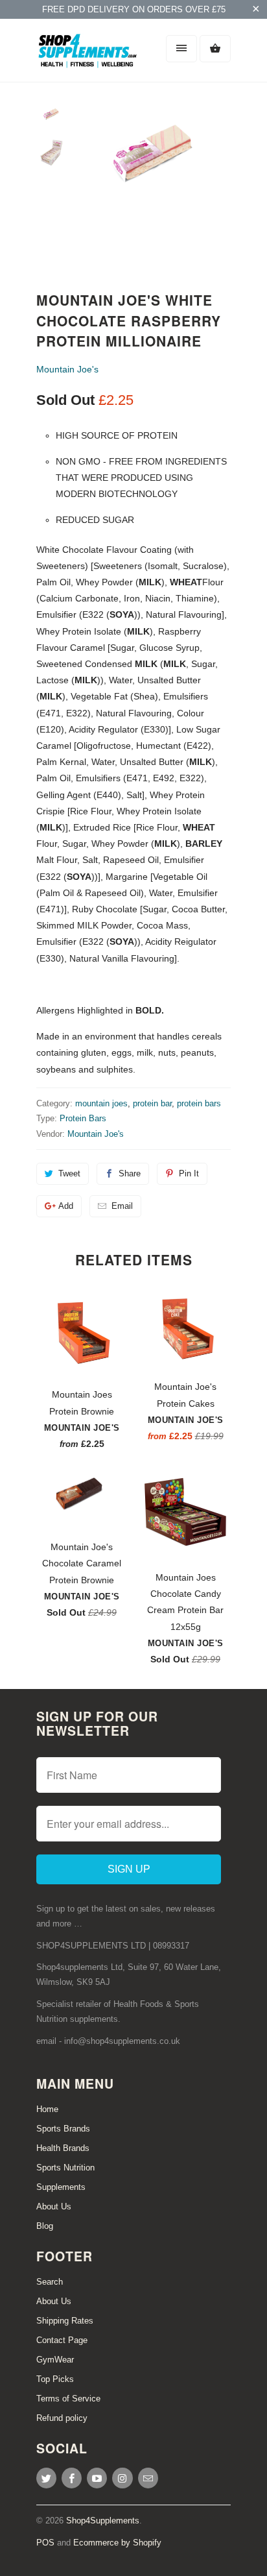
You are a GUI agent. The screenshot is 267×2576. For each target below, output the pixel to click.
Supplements (61, 2187)
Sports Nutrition (65, 2168)
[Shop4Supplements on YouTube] (97, 2478)
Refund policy (62, 2418)
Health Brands (63, 2148)
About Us (54, 2206)
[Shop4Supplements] (88, 55)
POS (45, 2543)
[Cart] (215, 49)
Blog (45, 2226)
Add (66, 1206)
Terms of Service (68, 2399)
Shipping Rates (65, 2321)
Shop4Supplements (103, 2521)
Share (130, 1173)
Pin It (189, 1173)
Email (122, 1206)
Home (47, 2109)
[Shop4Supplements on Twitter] (46, 2478)
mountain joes (101, 1103)
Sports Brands (63, 2129)
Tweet (69, 1173)
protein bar (152, 1103)
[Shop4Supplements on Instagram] (122, 2478)
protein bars (199, 1103)
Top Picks (55, 2379)
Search (50, 2282)
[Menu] (181, 49)
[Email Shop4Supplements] (148, 2478)
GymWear (55, 2360)
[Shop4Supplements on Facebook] (72, 2478)
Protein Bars (83, 1118)
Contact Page (62, 2340)
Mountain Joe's (67, 369)
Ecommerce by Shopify (117, 2543)
